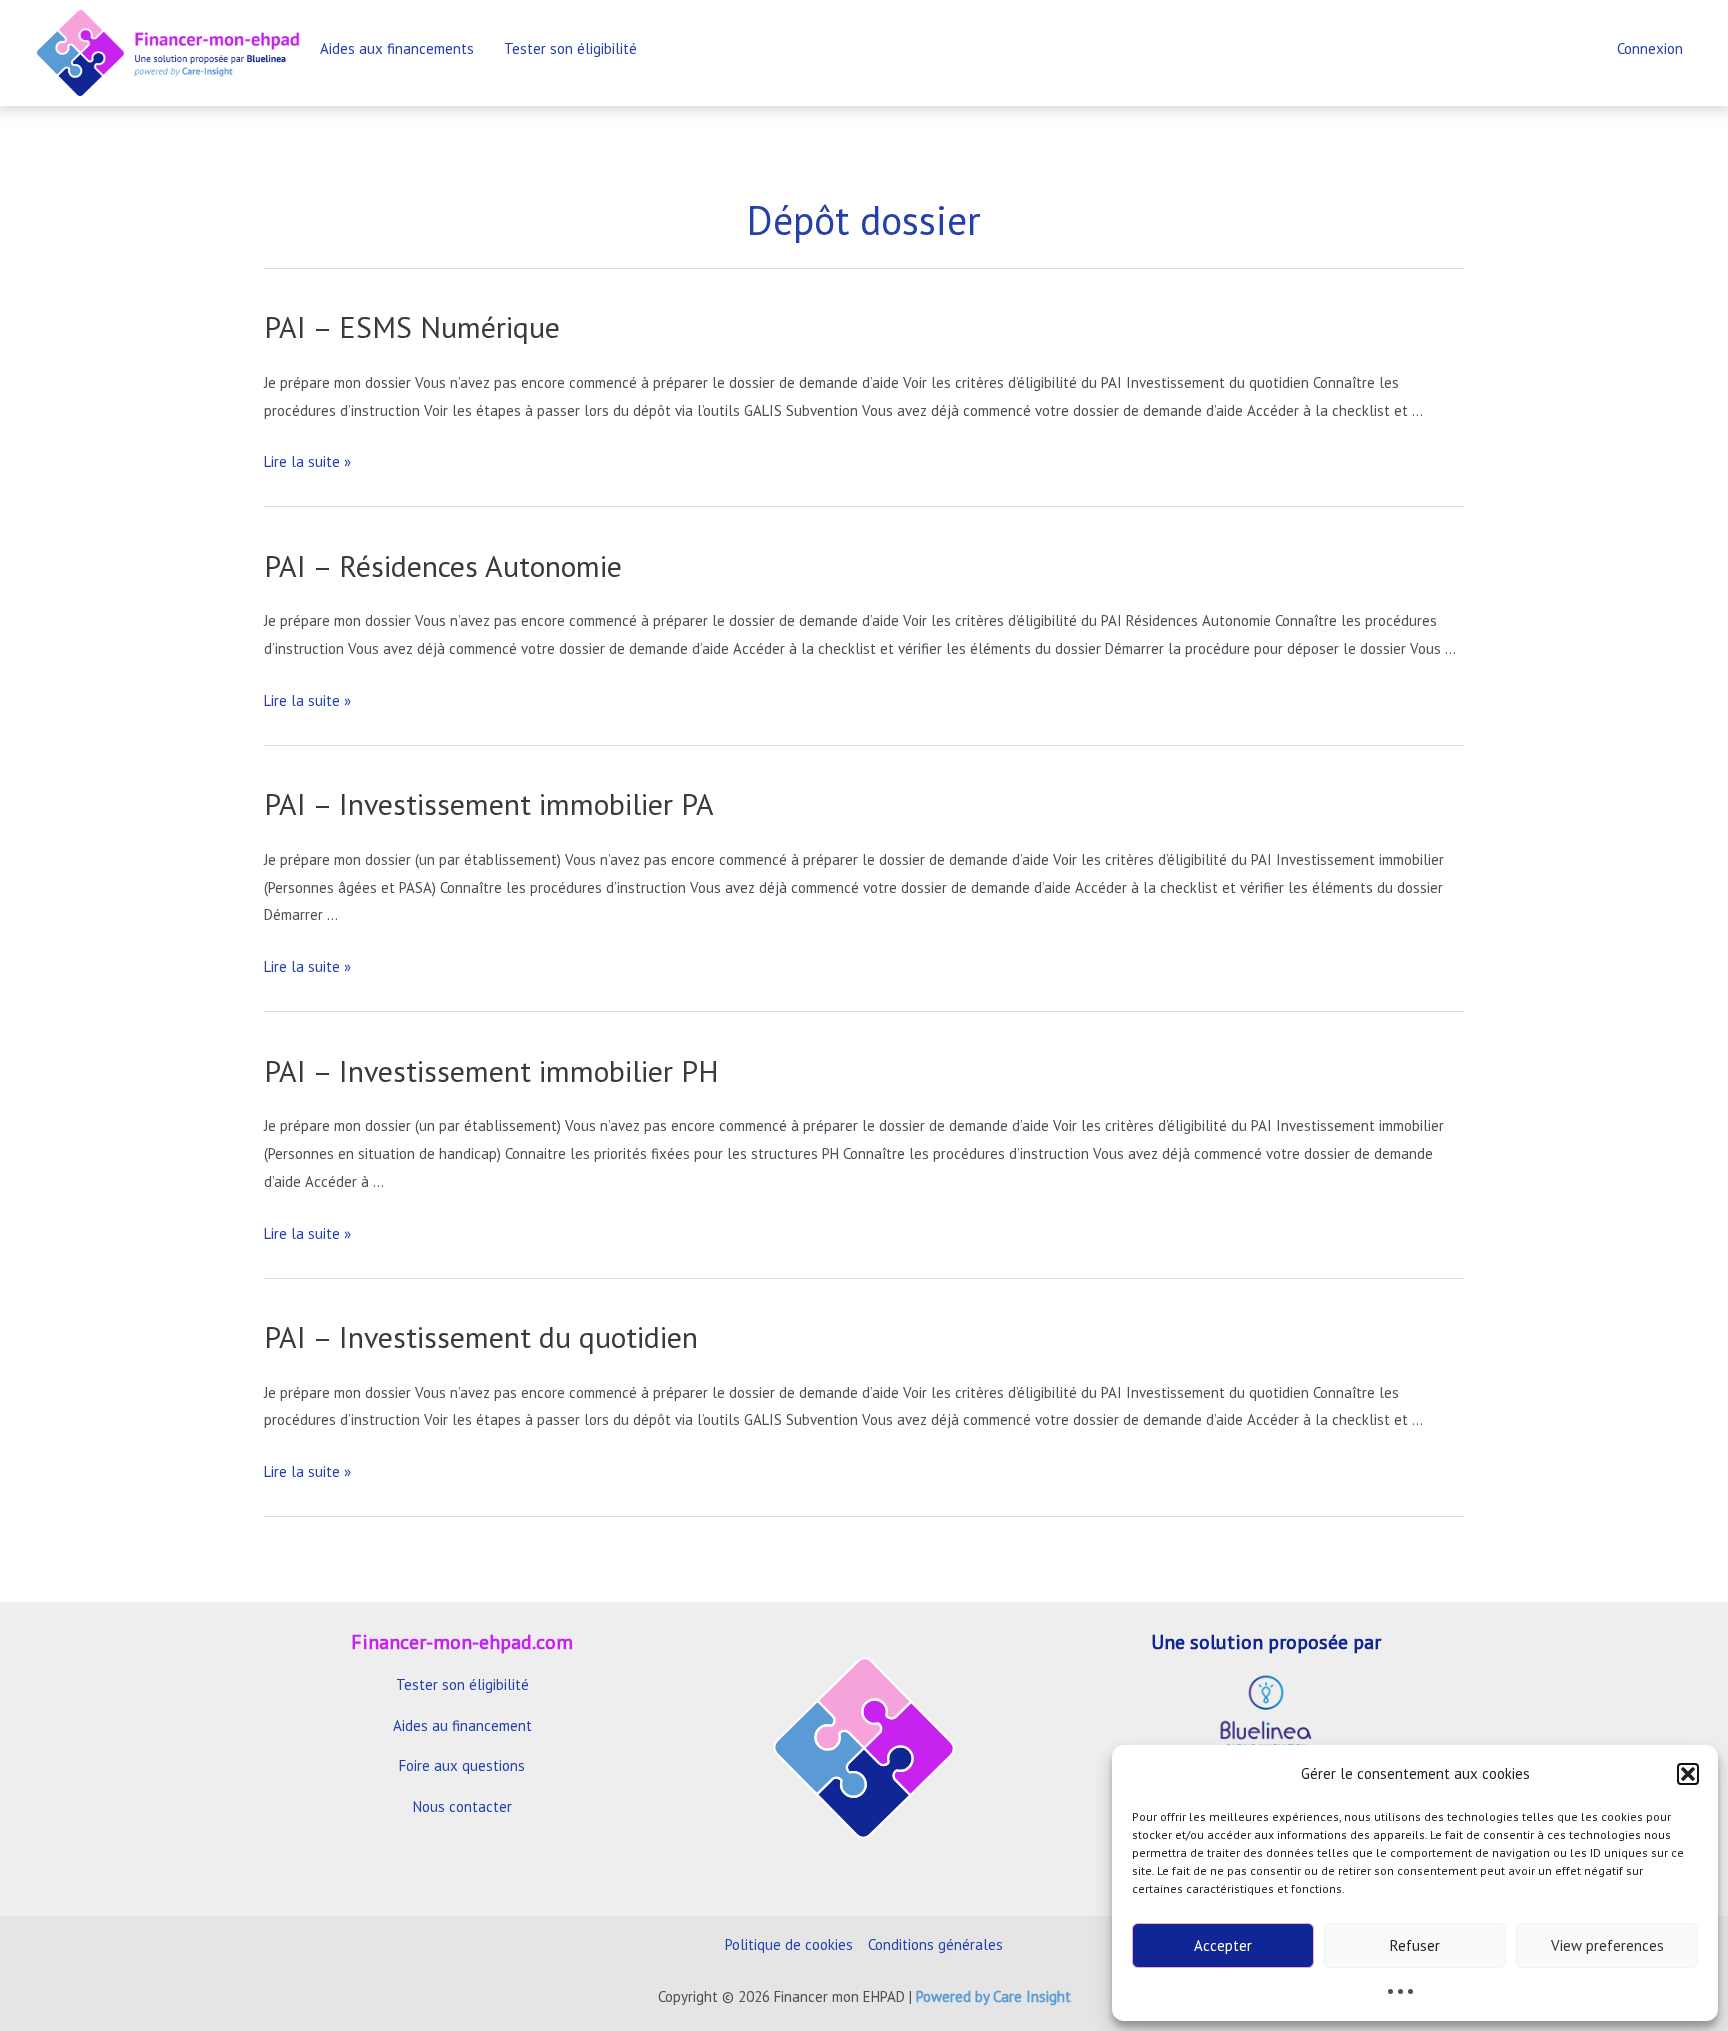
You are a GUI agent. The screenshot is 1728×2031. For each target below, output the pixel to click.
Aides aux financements (397, 48)
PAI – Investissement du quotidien (481, 1336)
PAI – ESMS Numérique (412, 326)
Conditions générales (935, 1944)
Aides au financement (462, 1725)
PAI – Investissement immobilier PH (491, 1070)
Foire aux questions (462, 1765)
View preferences (1607, 1945)
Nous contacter (462, 1806)
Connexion (1650, 48)
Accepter (1223, 1945)
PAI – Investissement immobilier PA (489, 803)
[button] (1688, 1774)
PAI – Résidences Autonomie (443, 565)
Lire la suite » (307, 461)
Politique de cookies (789, 1944)
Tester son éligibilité (570, 48)
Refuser (1415, 1945)
